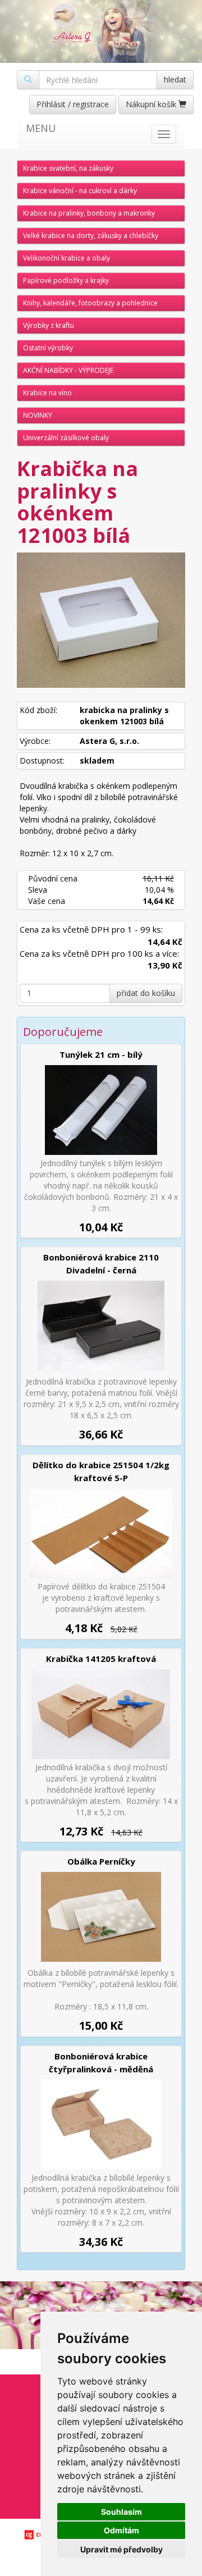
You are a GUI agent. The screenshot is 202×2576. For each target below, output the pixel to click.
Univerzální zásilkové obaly (66, 438)
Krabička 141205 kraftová (101, 1659)
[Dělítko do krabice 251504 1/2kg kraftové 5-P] (101, 1533)
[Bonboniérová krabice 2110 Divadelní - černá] (101, 1326)
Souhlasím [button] (121, 2512)
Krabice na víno (47, 393)
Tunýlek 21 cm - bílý (101, 1054)
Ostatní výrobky (48, 348)
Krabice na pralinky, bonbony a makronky (89, 213)
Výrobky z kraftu (49, 325)
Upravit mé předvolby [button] (121, 2549)
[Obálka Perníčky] (101, 1917)
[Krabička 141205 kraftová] (101, 1714)
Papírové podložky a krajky (66, 280)
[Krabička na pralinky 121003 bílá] (101, 620)
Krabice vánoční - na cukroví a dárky (80, 191)
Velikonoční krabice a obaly (66, 258)
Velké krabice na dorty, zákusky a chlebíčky (91, 236)
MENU (41, 128)
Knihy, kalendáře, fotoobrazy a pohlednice (90, 303)
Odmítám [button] (121, 2530)
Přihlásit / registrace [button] (73, 104)
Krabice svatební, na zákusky (68, 168)
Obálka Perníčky (101, 1861)
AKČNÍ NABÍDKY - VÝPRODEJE (68, 370)
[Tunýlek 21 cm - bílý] (101, 1110)
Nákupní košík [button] (152, 104)
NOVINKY (38, 415)
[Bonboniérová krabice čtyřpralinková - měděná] (101, 2125)
